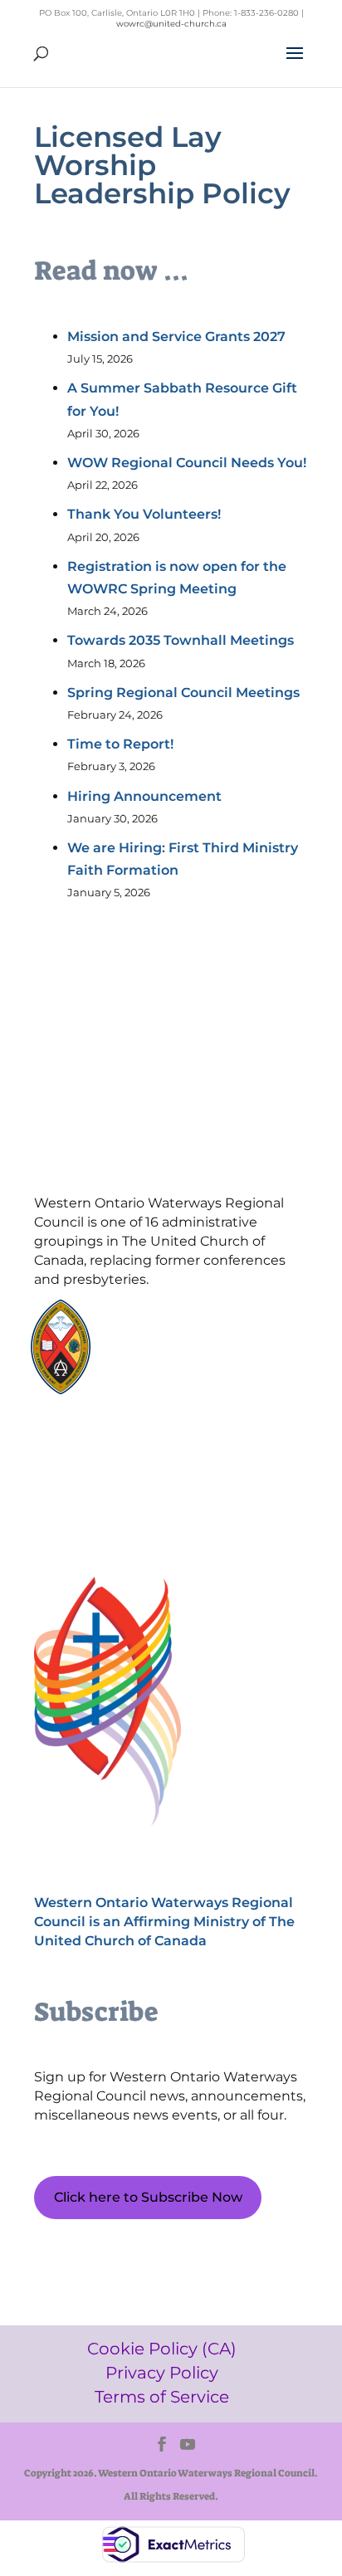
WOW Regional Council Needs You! (187, 463)
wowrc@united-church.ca (171, 24)
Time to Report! (120, 744)
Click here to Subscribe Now (148, 2197)
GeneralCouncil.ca (173, 1354)
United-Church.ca (173, 1322)
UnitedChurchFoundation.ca (200, 1338)
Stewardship (160, 1370)
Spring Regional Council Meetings (183, 693)
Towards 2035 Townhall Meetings (181, 640)
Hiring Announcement (144, 796)
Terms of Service (112, 1503)
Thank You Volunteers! (144, 514)
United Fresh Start (174, 1386)
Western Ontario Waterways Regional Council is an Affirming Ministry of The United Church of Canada (164, 1922)
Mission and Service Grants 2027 (176, 337)
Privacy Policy (113, 1474)
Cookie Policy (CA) (112, 1446)
